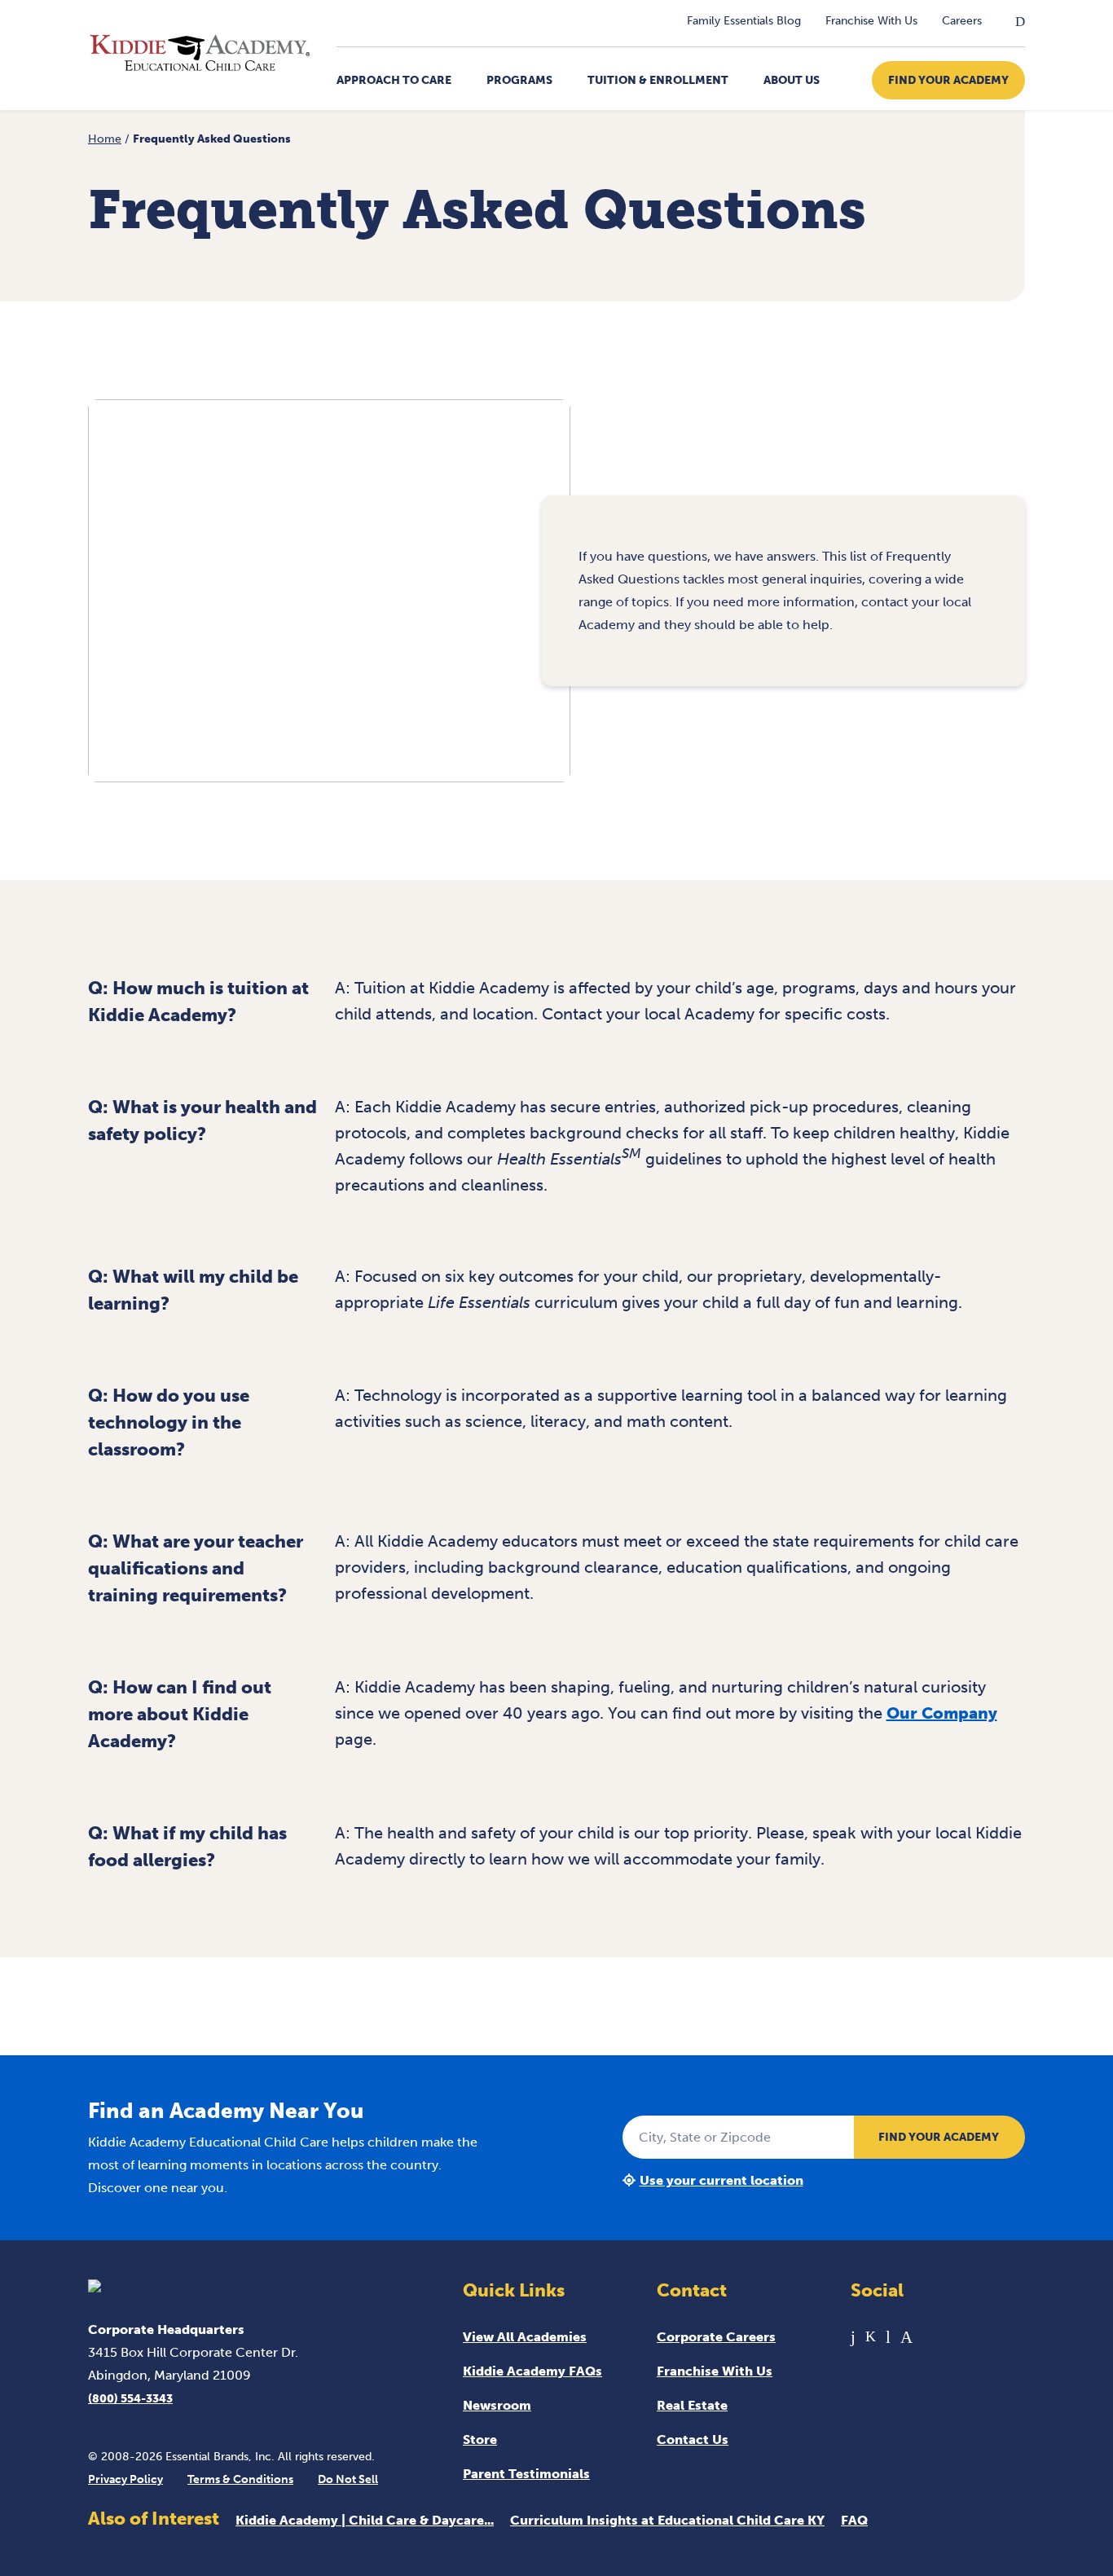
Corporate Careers (716, 2337)
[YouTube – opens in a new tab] (888, 2337)
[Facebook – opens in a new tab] (853, 2337)
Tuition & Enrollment (658, 80)
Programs (519, 80)
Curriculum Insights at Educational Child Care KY (667, 2520)
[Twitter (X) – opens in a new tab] (871, 2337)
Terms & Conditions (240, 2479)
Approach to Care (394, 80)
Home (105, 139)
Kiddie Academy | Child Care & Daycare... (365, 2520)
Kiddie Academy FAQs (532, 2371)
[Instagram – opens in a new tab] (906, 2337)
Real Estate (692, 2405)
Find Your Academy (948, 80)
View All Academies (525, 2337)
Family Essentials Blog (744, 21)
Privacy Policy (125, 2479)
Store (480, 2439)
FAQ (854, 2520)
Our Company (942, 1713)
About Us (792, 80)
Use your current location (721, 2180)
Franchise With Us (871, 21)
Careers (962, 21)
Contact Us (693, 2439)
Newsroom (497, 2405)
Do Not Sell (348, 2479)
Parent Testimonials (526, 2474)
